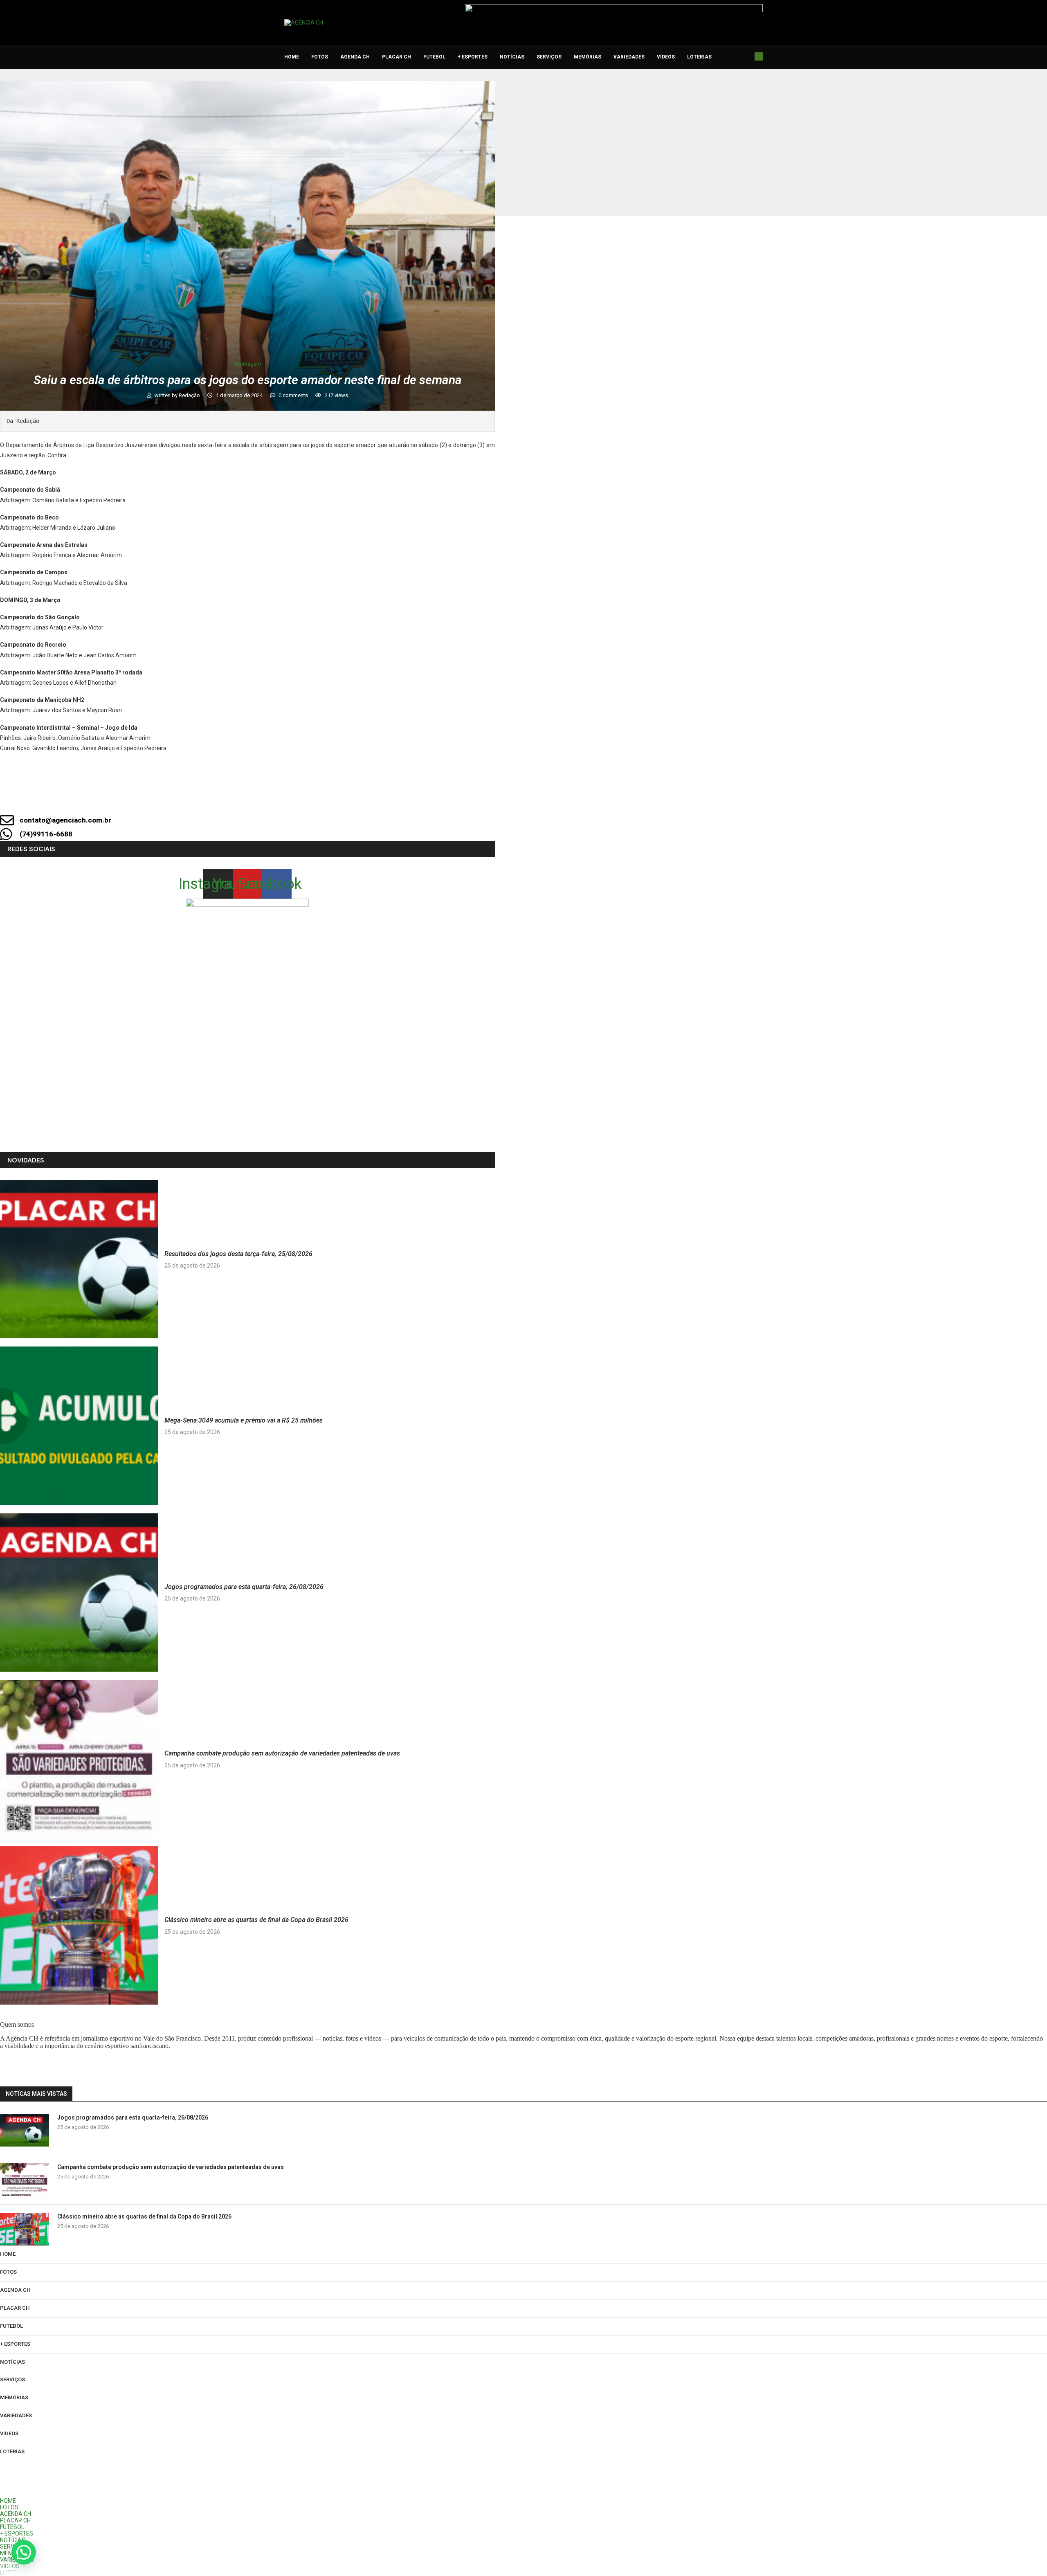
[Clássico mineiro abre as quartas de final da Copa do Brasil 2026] (79, 1925)
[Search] (759, 56)
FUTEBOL (434, 57)
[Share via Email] (321, 798)
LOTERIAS (699, 57)
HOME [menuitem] (8, 2501)
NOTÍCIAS (512, 57)
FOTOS (320, 57)
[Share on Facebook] (237, 798)
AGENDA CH (355, 57)
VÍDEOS (666, 57)
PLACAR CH (397, 57)
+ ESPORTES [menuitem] (17, 2533)
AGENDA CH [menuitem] (16, 2514)
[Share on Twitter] (265, 798)
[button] (24, 2552)
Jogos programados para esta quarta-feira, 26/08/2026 (244, 1587)
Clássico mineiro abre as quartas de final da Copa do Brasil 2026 (256, 1920)
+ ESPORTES (473, 57)
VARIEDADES (629, 57)
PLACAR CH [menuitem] (15, 2520)
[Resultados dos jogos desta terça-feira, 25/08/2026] (79, 1259)
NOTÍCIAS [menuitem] (13, 2540)
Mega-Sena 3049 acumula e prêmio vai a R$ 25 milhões (244, 1420)
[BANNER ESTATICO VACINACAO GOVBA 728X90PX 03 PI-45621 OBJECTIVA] (614, 7)
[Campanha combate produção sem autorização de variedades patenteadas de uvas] (79, 1759)
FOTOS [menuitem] (9, 2507)
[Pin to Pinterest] (293, 798)
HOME (292, 57)
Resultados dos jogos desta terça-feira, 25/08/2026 (238, 1254)
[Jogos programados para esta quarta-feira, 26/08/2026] (79, 1593)
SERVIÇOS (549, 57)
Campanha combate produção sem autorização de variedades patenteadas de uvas (282, 1753)
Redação (190, 395)
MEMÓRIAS (588, 57)
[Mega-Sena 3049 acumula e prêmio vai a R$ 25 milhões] (79, 1426)
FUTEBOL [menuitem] (12, 2527)
